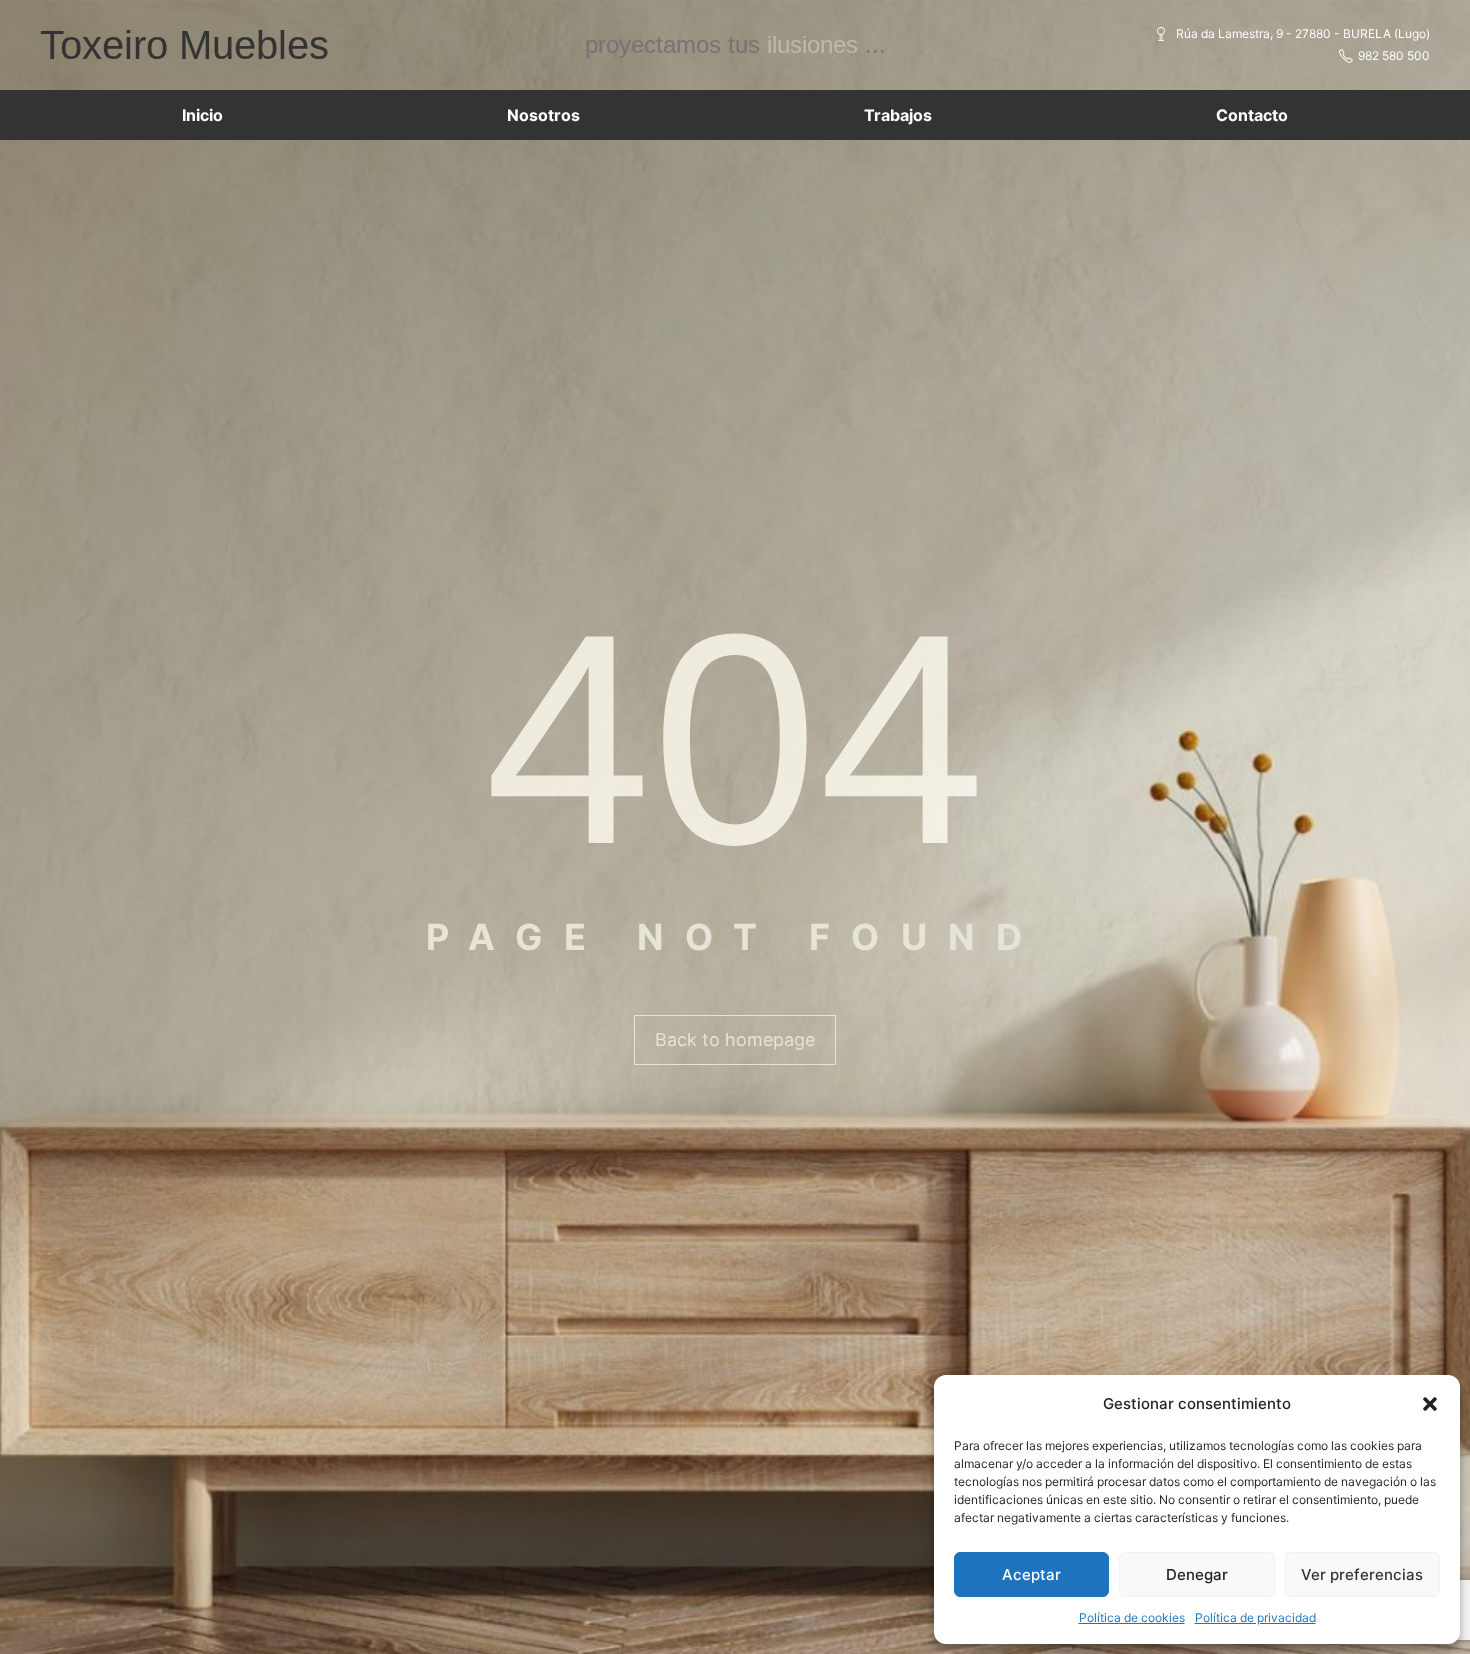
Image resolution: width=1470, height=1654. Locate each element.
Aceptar (1031, 1574)
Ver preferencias (1362, 1574)
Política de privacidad (1255, 1617)
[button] (1430, 1404)
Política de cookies (1132, 1617)
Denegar (1197, 1574)
